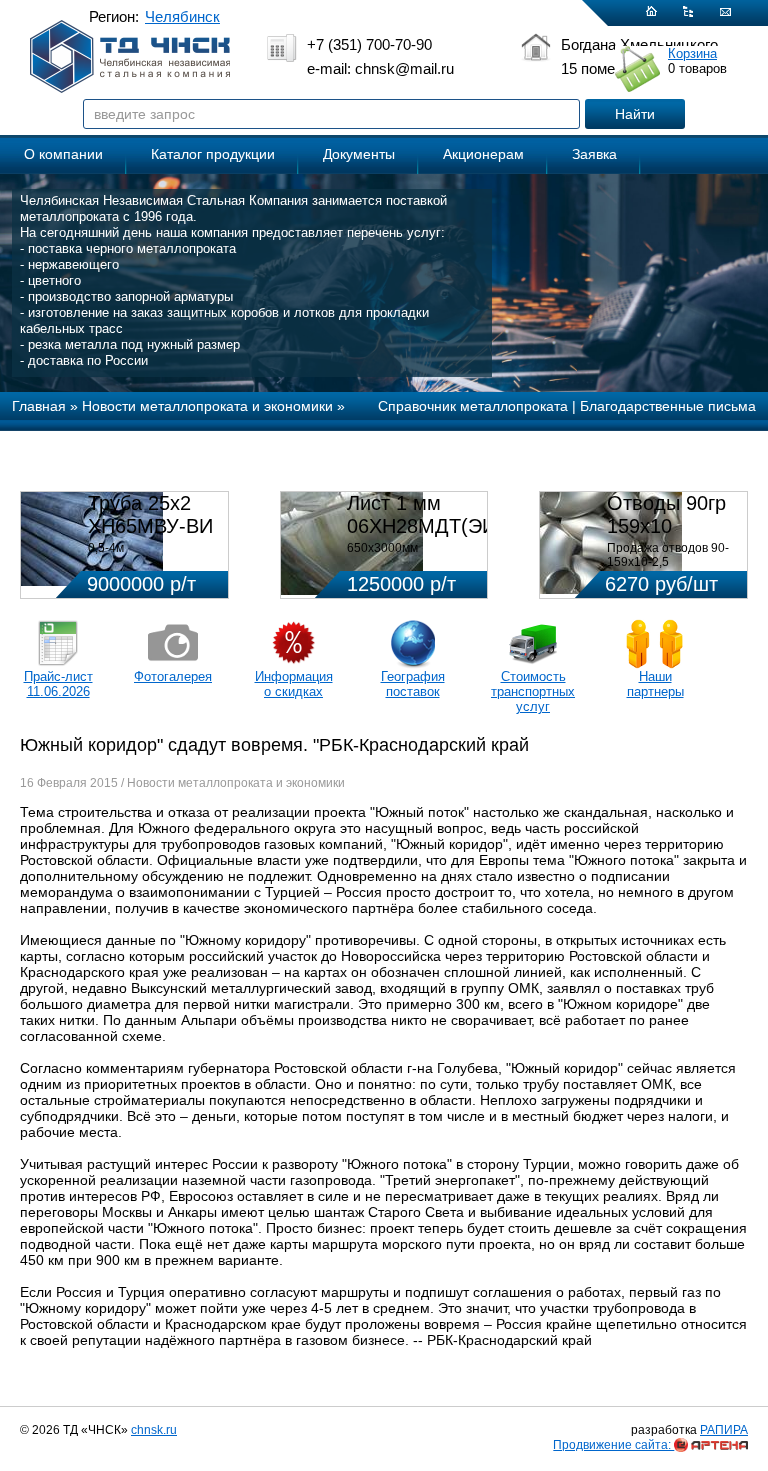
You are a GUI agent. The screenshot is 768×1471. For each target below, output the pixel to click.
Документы (359, 154)
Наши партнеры (655, 684)
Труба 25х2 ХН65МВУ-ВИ (150, 514)
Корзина (692, 53)
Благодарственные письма (668, 406)
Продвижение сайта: (613, 1445)
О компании (63, 154)
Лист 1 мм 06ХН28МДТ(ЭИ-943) (445, 514)
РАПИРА (724, 1430)
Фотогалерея (173, 676)
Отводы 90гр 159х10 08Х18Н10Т (666, 526)
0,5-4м (106, 548)
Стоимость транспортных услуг (533, 691)
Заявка (594, 154)
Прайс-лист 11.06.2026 (58, 684)
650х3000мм (382, 548)
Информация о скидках (294, 684)
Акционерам (483, 154)
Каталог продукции (213, 154)
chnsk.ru (154, 1430)
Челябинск (182, 16)
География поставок (413, 684)
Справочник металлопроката (473, 406)
